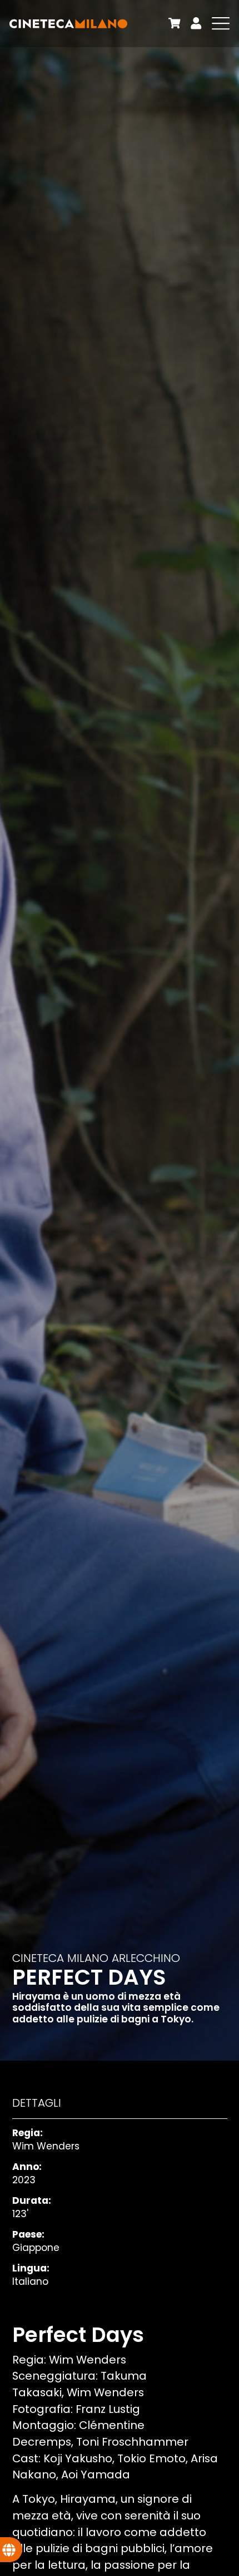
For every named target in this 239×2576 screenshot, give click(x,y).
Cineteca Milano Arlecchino (96, 1958)
